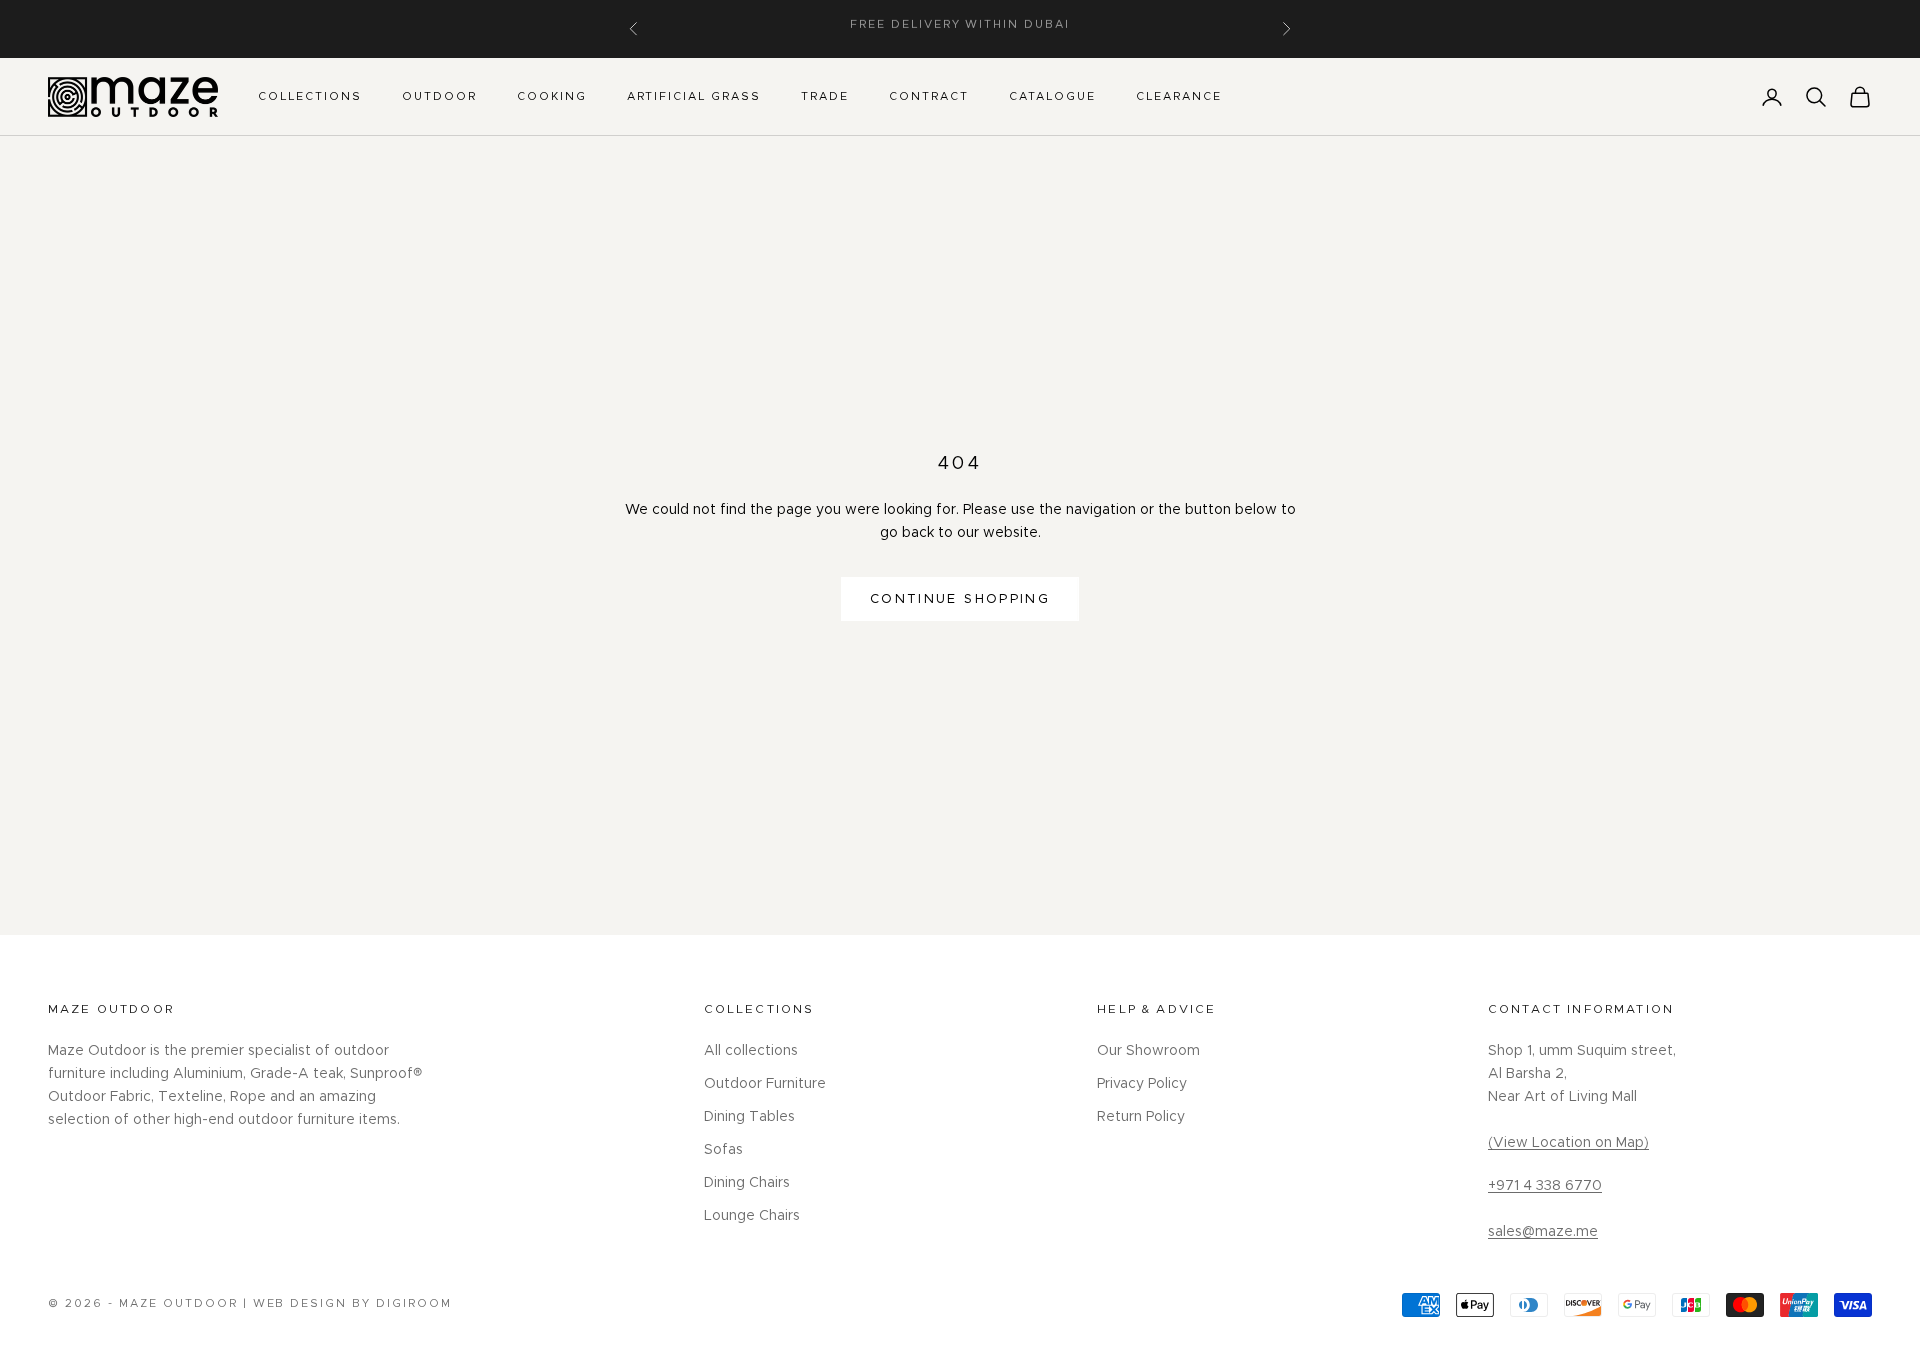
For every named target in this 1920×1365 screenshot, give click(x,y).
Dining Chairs (747, 1183)
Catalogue (1052, 96)
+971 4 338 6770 (1545, 1186)
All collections (751, 1051)
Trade (825, 96)
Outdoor (439, 96)
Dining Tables (749, 1117)
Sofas (723, 1150)
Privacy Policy (1142, 1084)
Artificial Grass (694, 96)
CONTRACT (929, 96)
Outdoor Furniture (765, 1084)
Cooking (552, 96)
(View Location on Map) (1568, 1143)
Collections (310, 96)
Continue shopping (960, 599)
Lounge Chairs (752, 1216)
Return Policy (1141, 1117)
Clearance (1179, 96)
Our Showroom (1148, 1051)
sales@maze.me (1543, 1232)
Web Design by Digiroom (353, 1303)
